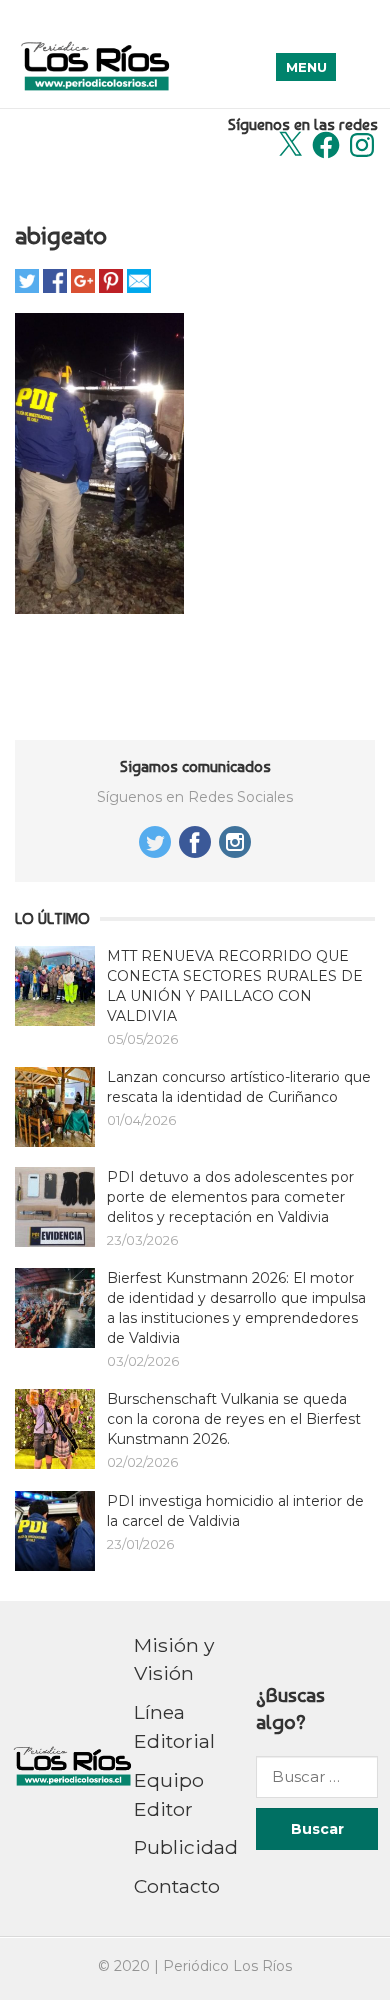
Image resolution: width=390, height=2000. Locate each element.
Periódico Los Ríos (227, 1966)
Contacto (177, 1886)
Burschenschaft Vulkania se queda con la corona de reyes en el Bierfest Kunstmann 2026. (234, 1419)
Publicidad (186, 1847)
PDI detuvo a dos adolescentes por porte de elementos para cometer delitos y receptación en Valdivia (230, 1197)
